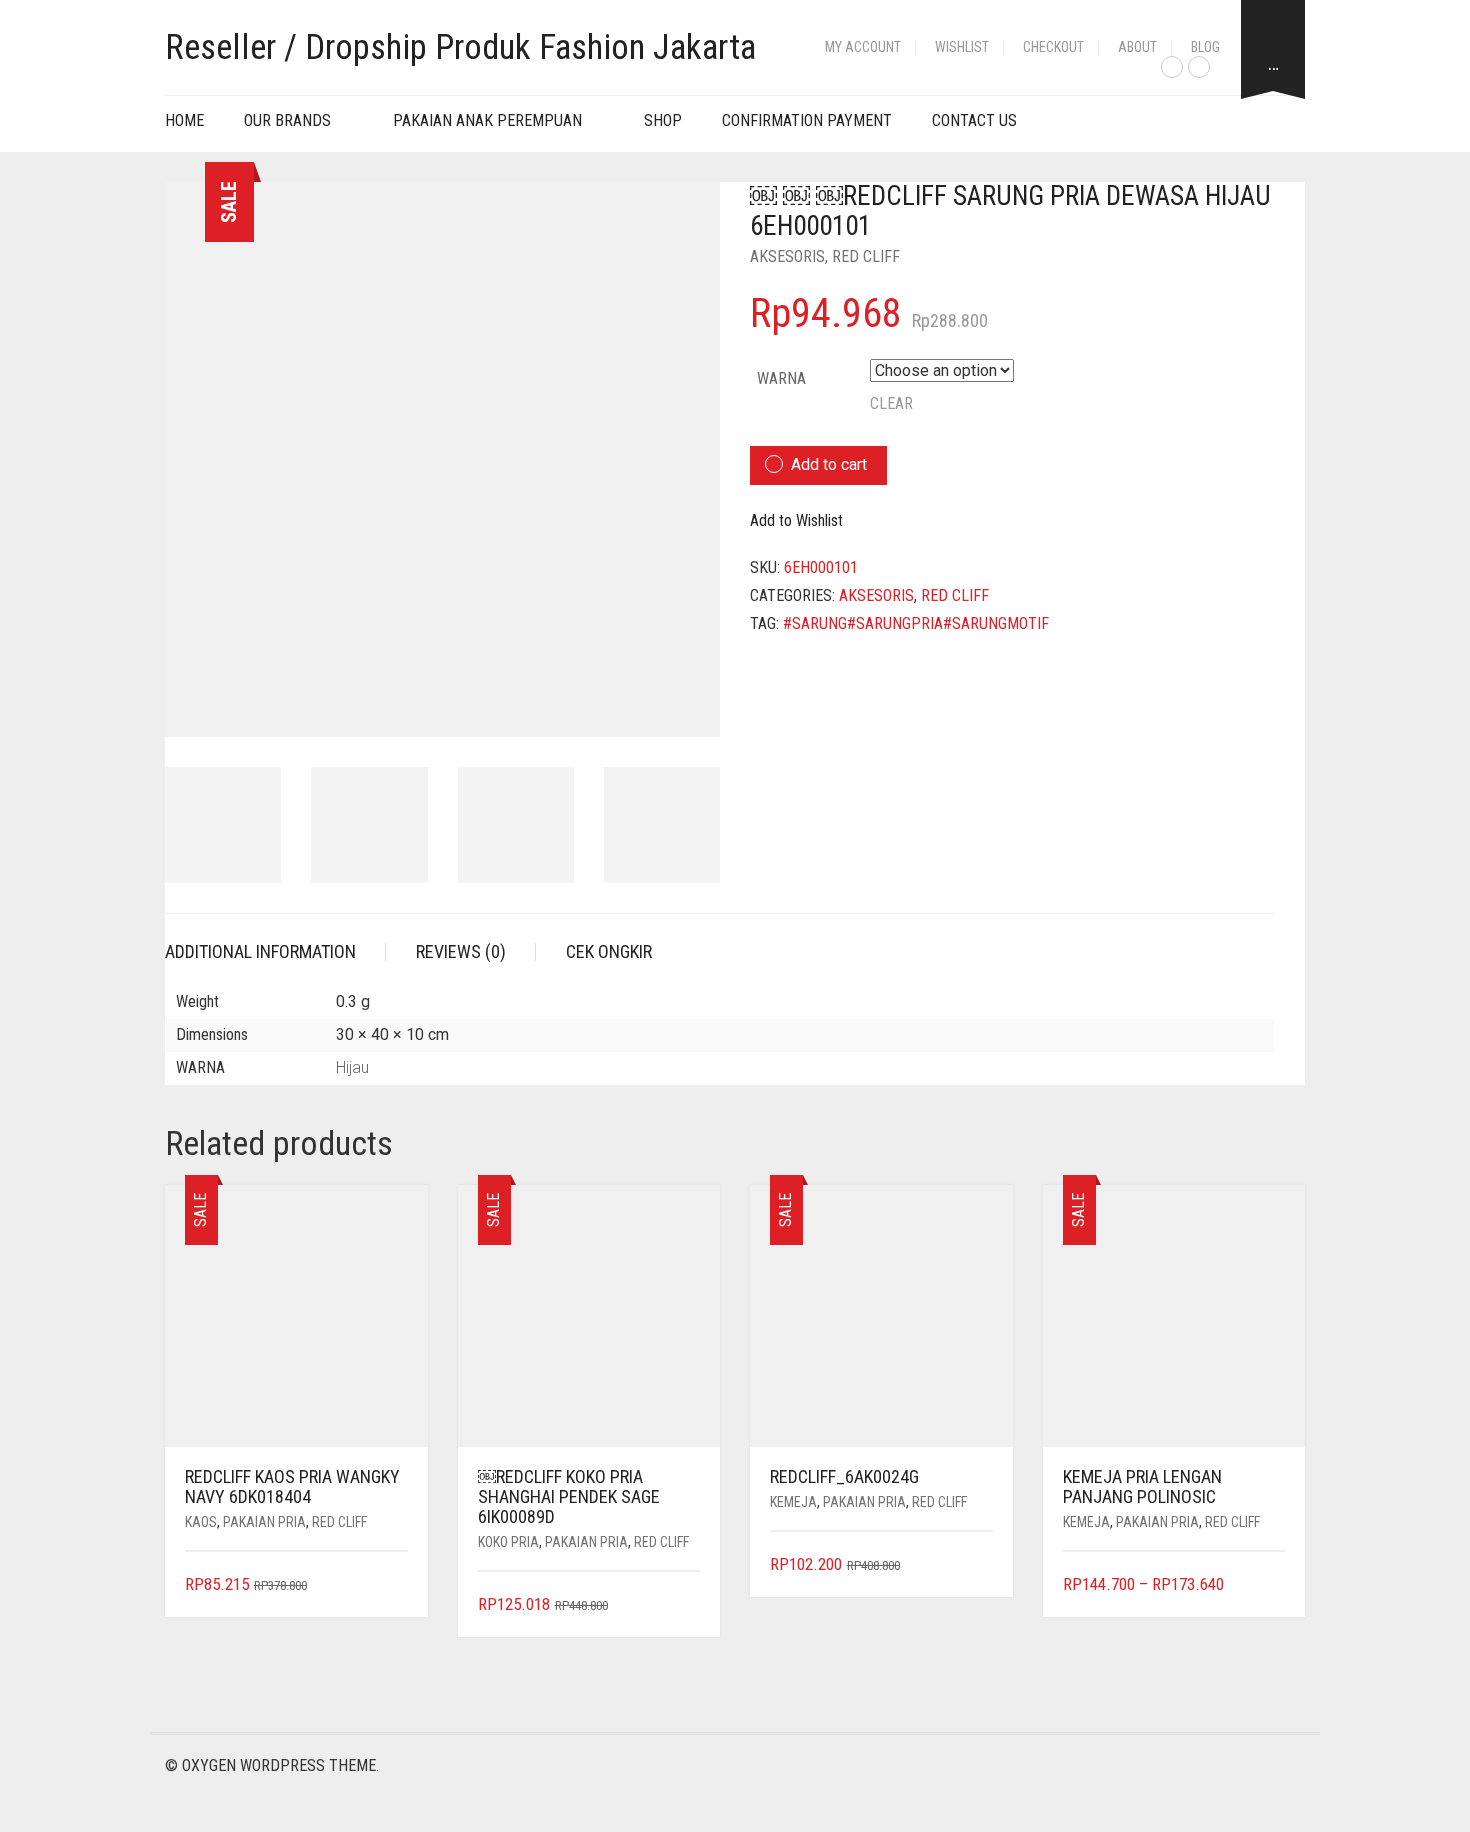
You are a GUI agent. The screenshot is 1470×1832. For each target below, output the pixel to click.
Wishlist (962, 47)
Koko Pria (508, 1542)
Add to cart (829, 464)
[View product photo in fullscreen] (687, 703)
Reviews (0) (461, 951)
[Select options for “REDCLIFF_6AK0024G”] (979, 1565)
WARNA (781, 378)
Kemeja (793, 1502)
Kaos (201, 1522)
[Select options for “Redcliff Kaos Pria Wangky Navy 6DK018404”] (394, 1585)
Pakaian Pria (264, 1522)
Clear (891, 403)
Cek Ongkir (609, 951)
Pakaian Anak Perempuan (487, 120)
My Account (863, 47)
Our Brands (287, 120)
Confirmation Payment (807, 120)
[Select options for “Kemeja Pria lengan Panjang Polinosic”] (1272, 1585)
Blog (1205, 47)
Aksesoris (787, 256)
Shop (663, 120)
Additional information (260, 951)
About (1137, 47)
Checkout (1053, 47)
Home (184, 120)
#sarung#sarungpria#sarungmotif (916, 623)
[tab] (275, 952)
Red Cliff (866, 256)
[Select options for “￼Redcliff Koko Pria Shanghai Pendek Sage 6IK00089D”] (687, 1605)
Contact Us (974, 120)
